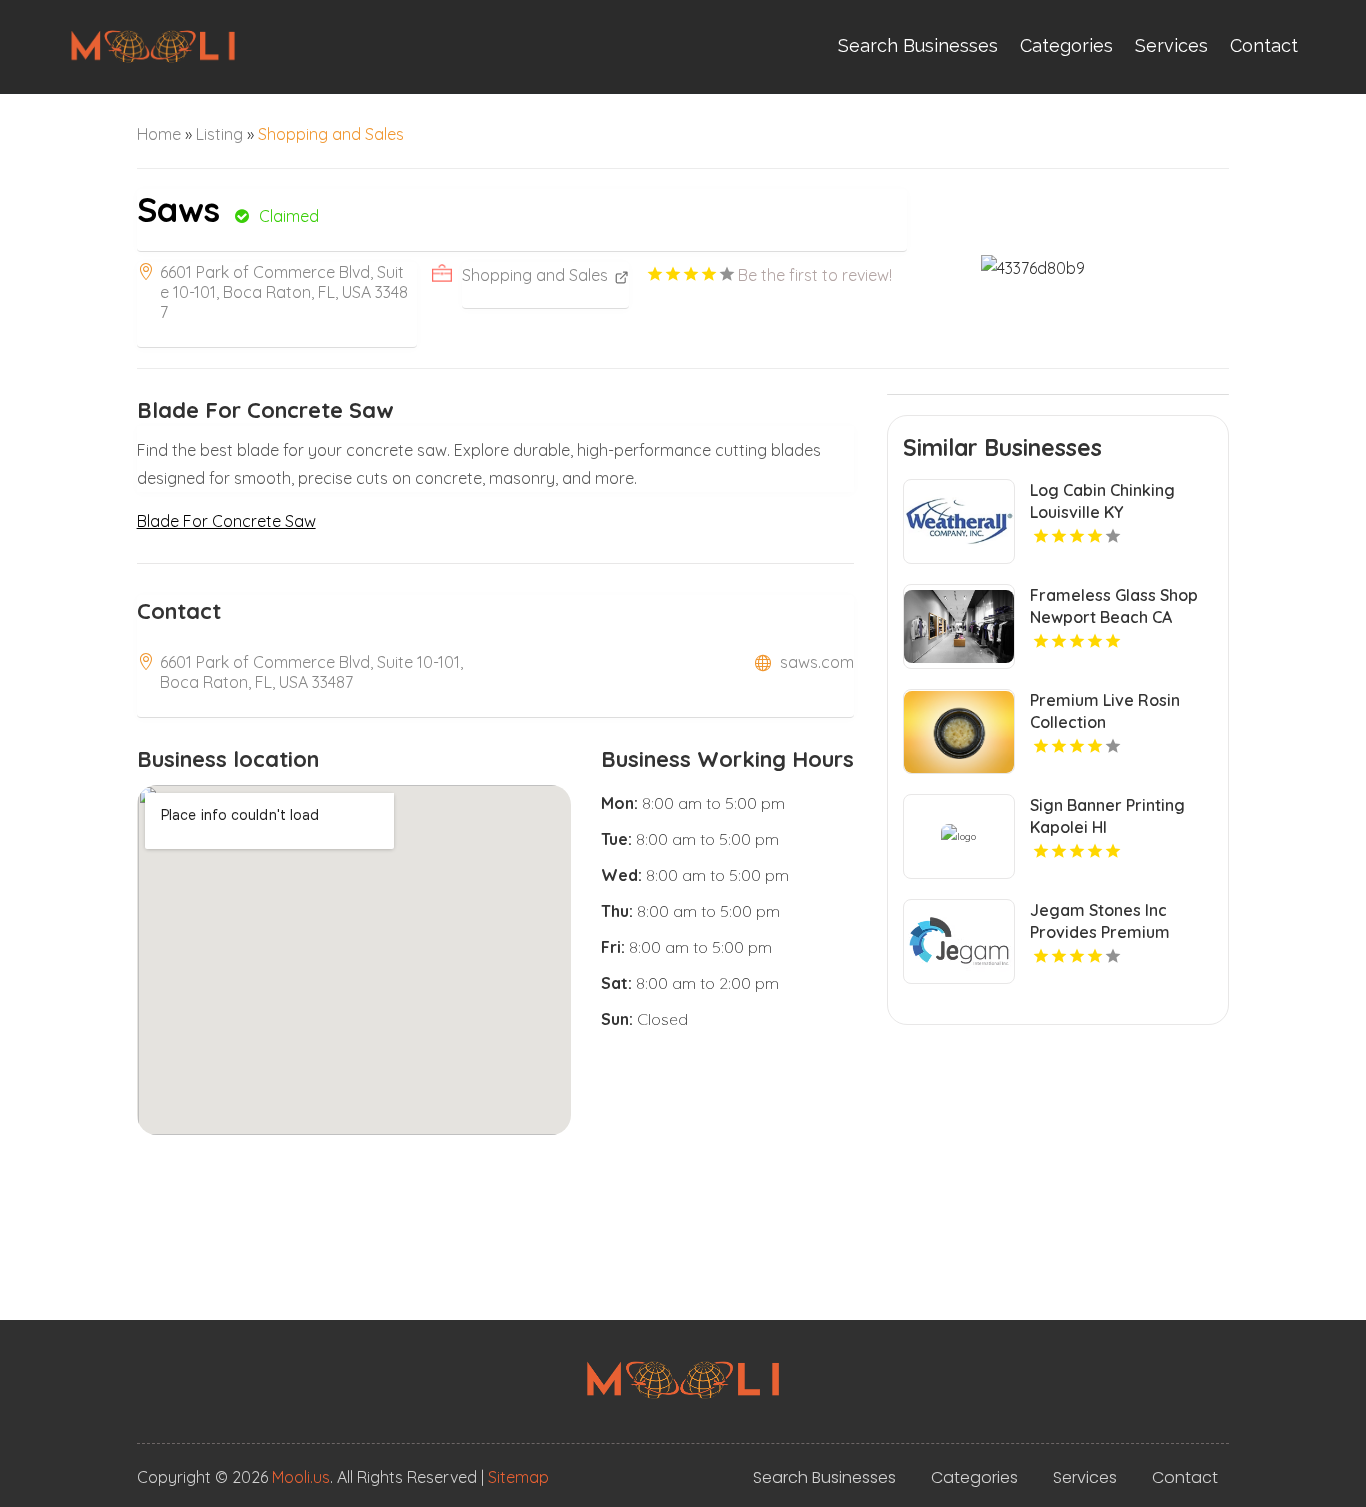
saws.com (817, 662)
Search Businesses (918, 45)
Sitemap (518, 1477)
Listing (219, 134)
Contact (1264, 45)
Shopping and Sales (331, 134)
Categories (1066, 45)
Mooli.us (301, 1477)
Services (1171, 45)
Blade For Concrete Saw (226, 521)
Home (159, 134)
